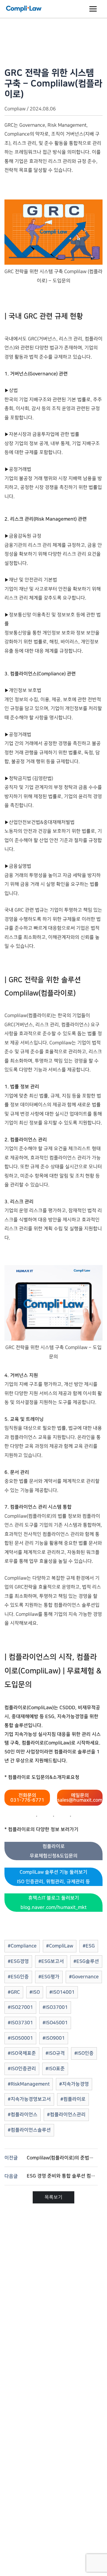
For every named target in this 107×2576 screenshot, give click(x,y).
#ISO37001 (55, 2007)
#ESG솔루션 (86, 1961)
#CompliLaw (60, 1946)
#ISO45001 (55, 2023)
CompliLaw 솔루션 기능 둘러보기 (53, 1877)
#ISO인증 (84, 2053)
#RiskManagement (29, 2084)
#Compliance (22, 1946)
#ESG (89, 1946)
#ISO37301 (20, 2023)
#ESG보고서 (51, 1961)
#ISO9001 (54, 2038)
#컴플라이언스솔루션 (29, 2130)
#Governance (84, 1977)
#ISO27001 (20, 2007)
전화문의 (27, 1798)
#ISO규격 (55, 2053)
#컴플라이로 (73, 2099)
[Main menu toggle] (93, 9)
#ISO (35, 1992)
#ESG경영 (18, 1961)
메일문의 (80, 1798)
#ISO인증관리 (22, 2069)
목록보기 (53, 2197)
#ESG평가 (49, 1977)
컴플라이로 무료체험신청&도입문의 (54, 1851)
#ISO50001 (20, 2038)
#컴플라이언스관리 (66, 2115)
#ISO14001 (62, 1992)
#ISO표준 (55, 2069)
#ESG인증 (18, 1977)
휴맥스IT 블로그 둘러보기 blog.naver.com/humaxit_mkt (53, 1903)
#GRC (14, 1992)
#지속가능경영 (74, 2084)
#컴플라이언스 (23, 2115)
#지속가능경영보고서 (29, 2099)
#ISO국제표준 (22, 2053)
